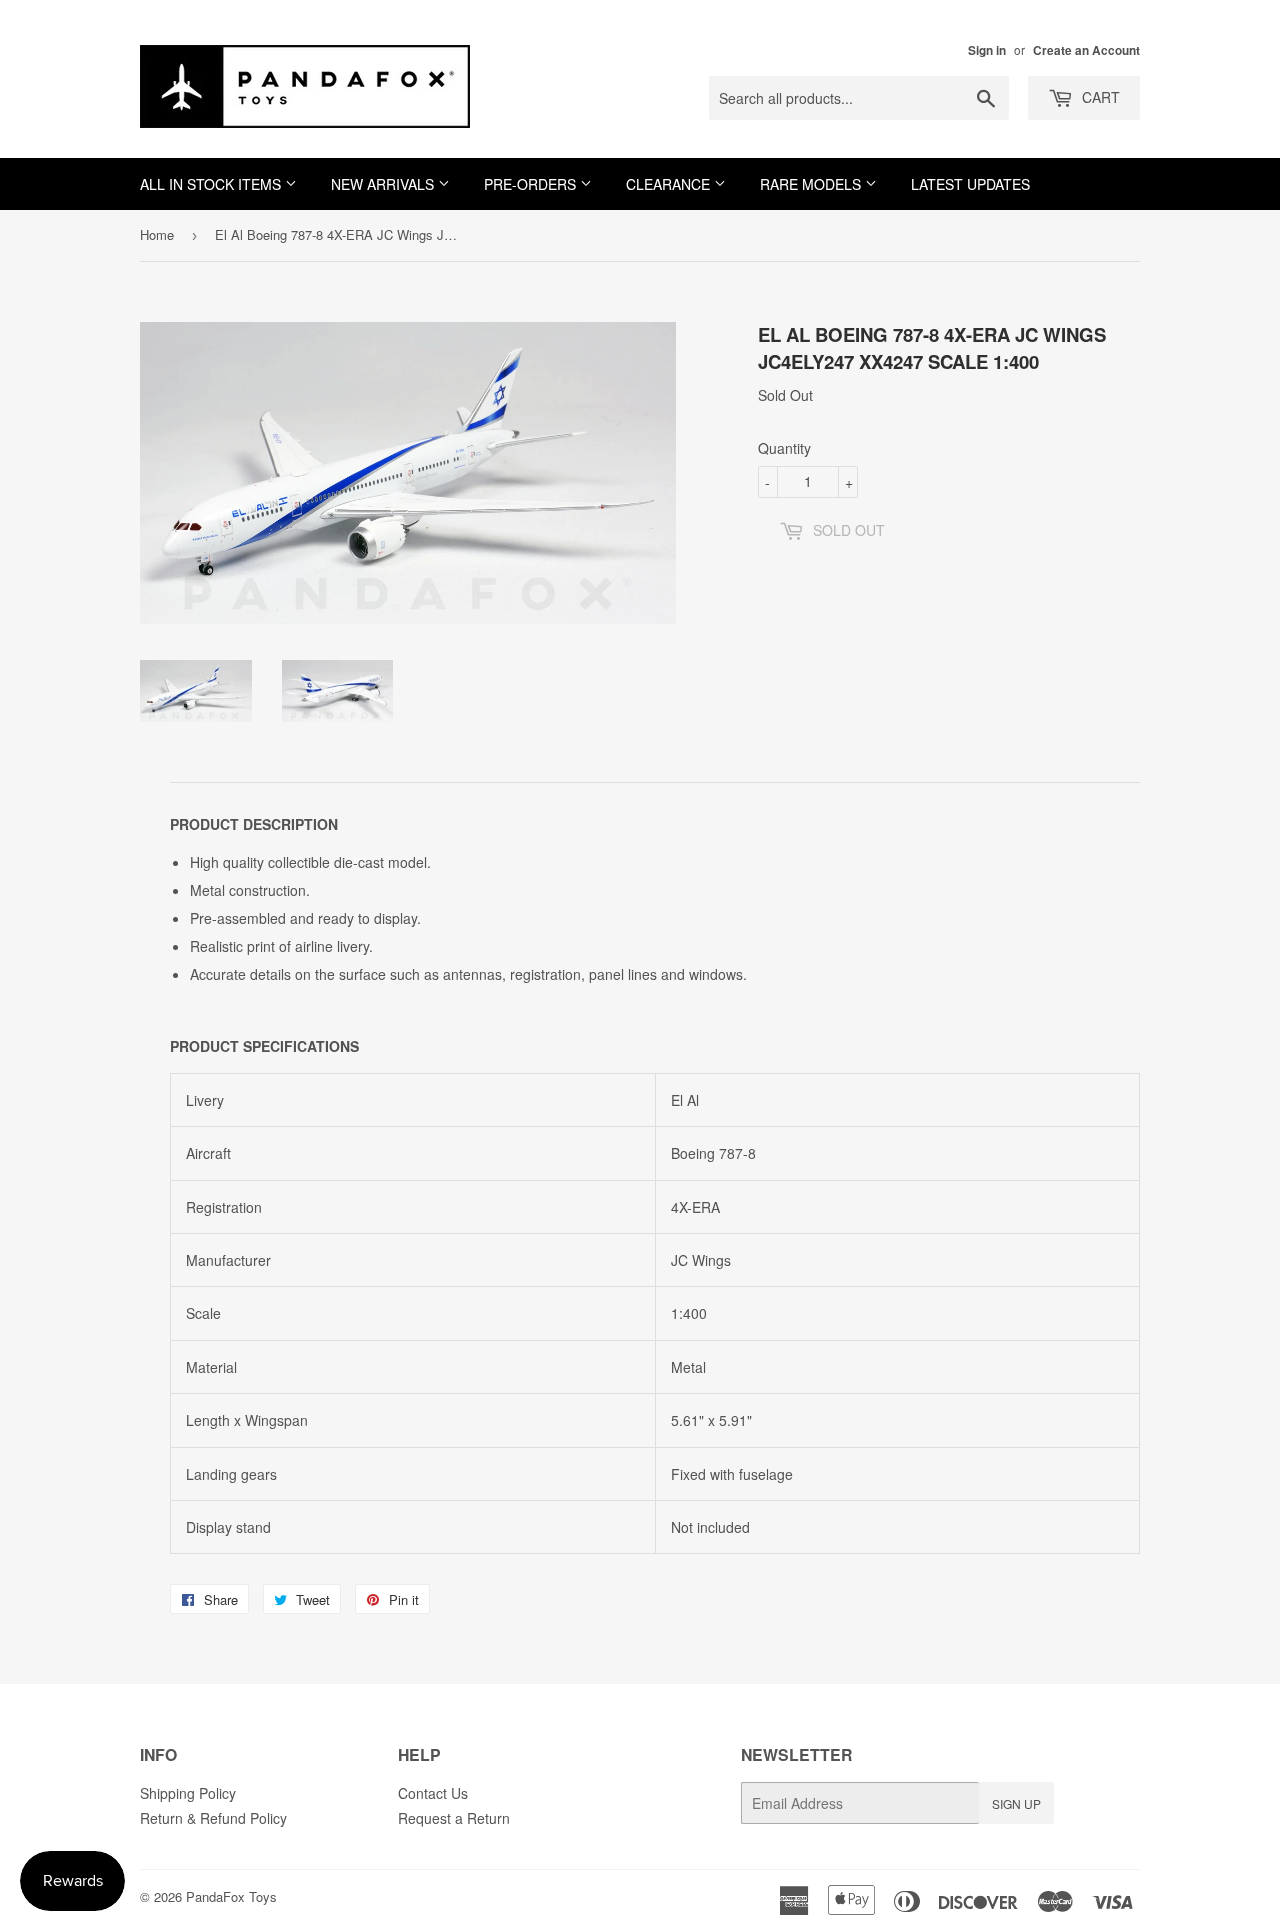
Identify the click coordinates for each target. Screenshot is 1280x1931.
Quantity (784, 448)
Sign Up (1016, 1803)
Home (157, 234)
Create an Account (1086, 50)
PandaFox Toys (231, 1896)
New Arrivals (384, 184)
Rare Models (812, 184)
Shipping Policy (188, 1793)
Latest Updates (970, 184)
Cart (1099, 97)
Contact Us (433, 1793)
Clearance (670, 184)
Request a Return (454, 1818)
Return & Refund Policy (213, 1818)
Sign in (987, 50)
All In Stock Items (212, 184)
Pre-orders (532, 184)
